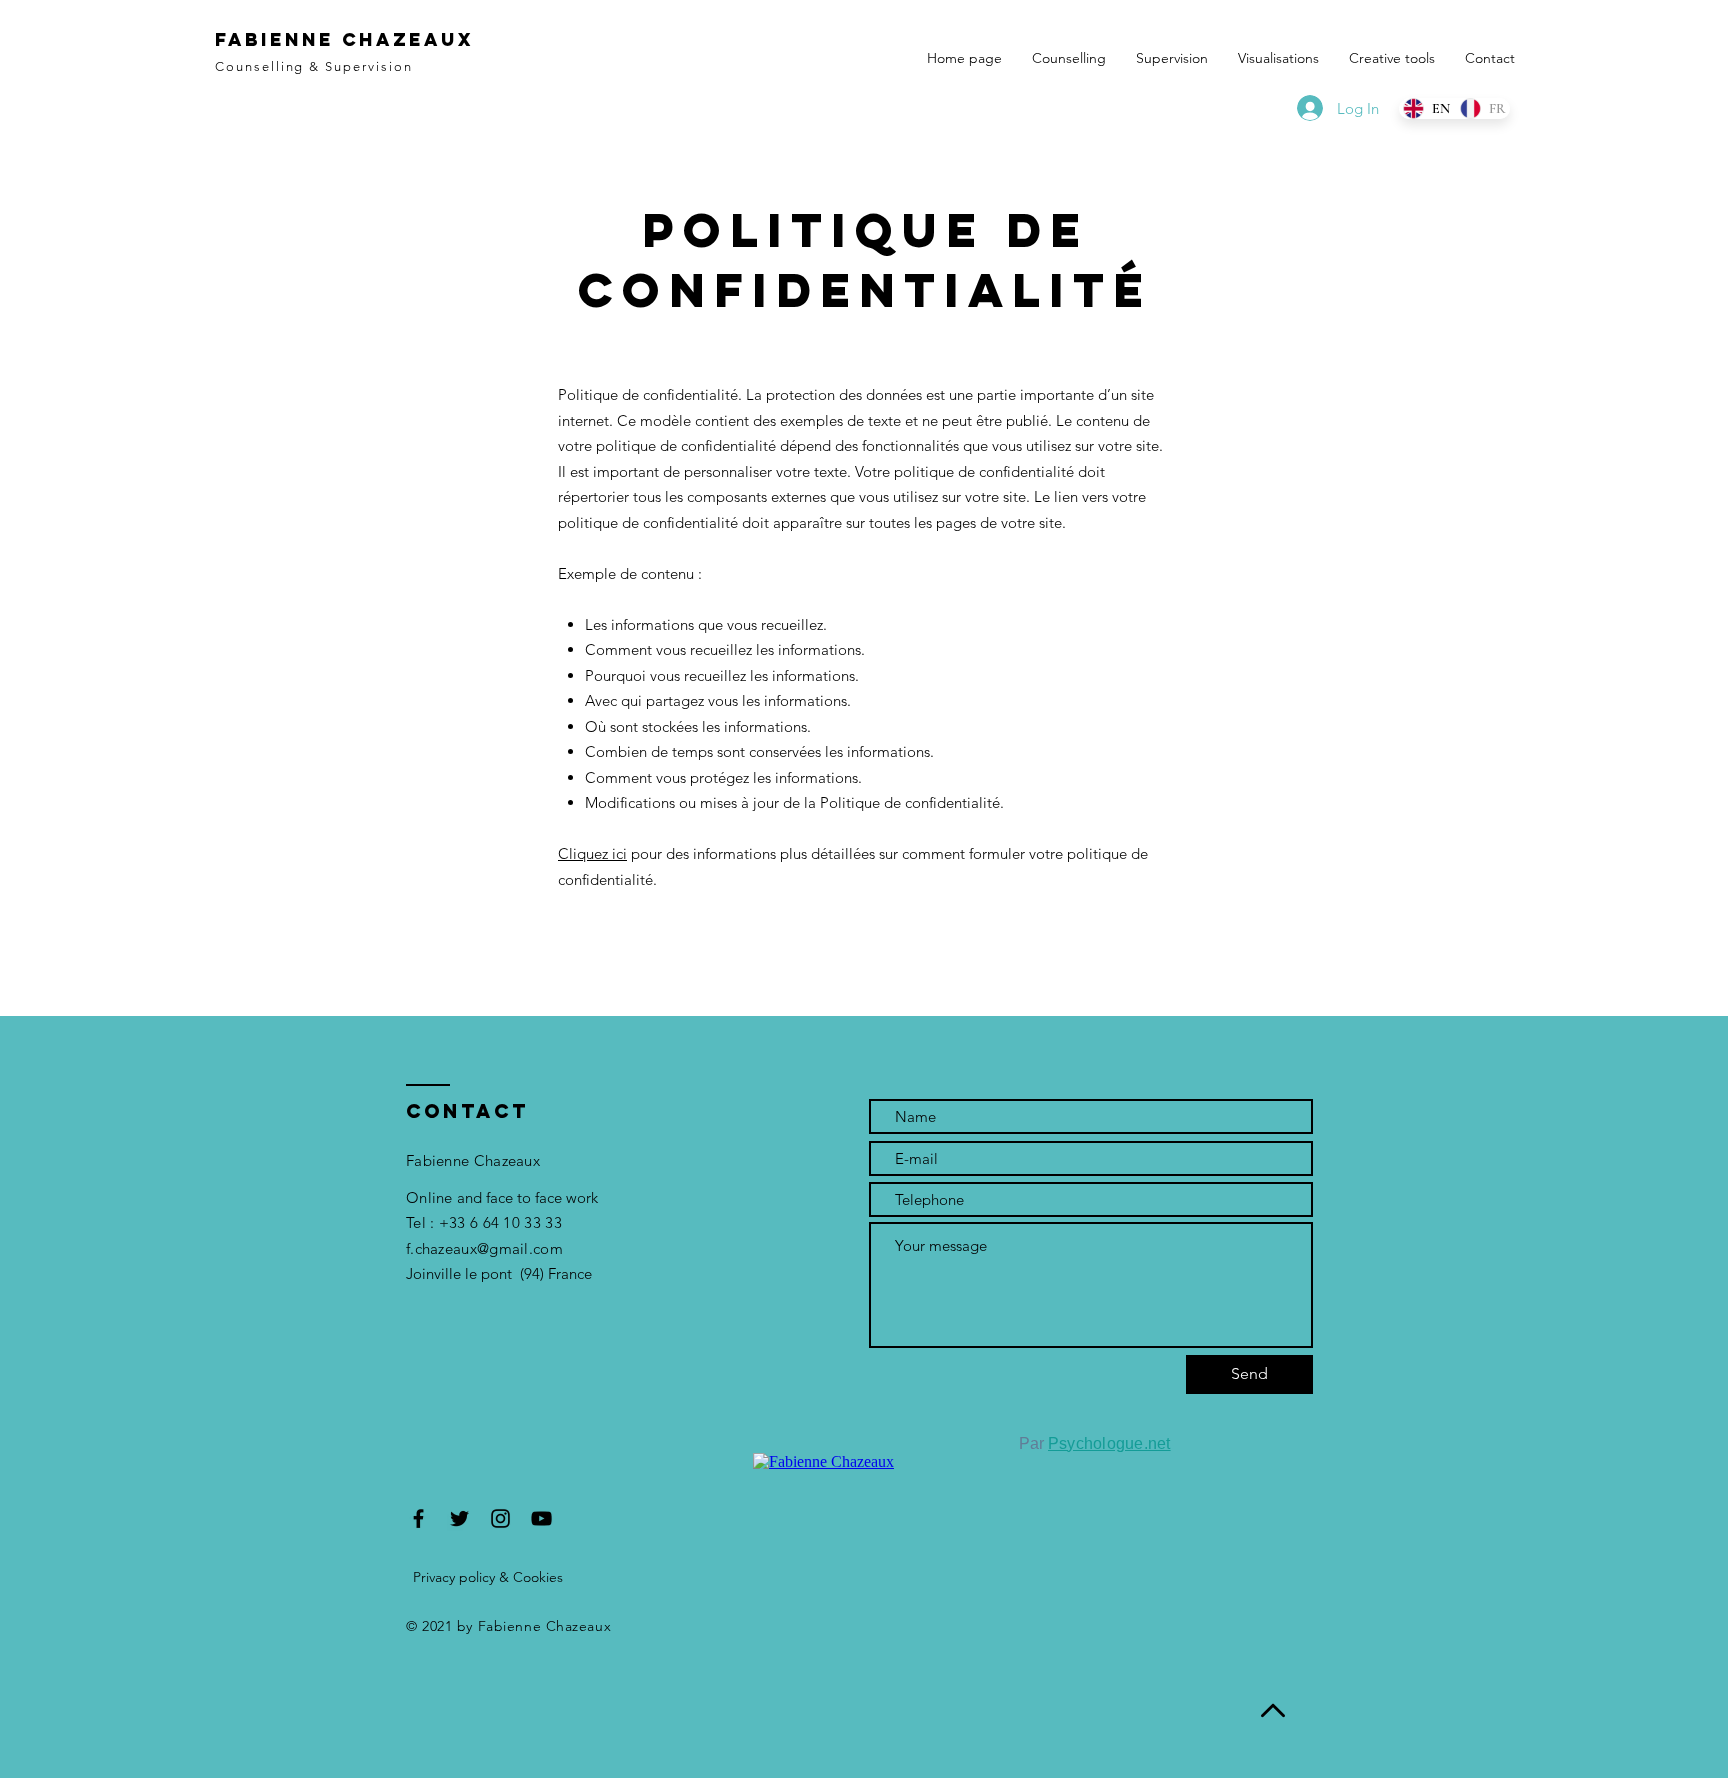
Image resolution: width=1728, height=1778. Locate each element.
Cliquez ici (592, 853)
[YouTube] (541, 1518)
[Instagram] (500, 1518)
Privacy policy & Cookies (488, 1577)
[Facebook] (418, 1518)
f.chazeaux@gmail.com (484, 1248)
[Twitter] (459, 1518)
